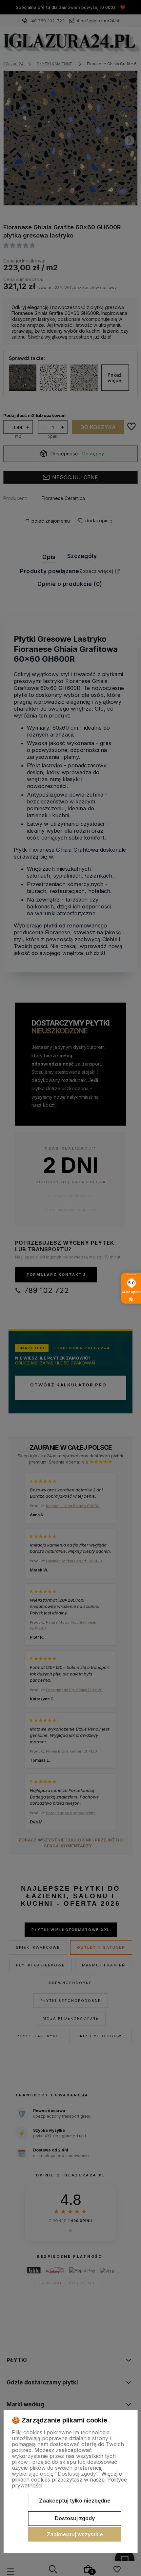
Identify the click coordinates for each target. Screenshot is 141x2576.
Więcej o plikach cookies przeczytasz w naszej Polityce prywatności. (69, 2480)
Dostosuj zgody (75, 2518)
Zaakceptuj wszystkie (75, 2534)
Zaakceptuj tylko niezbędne (75, 2501)
